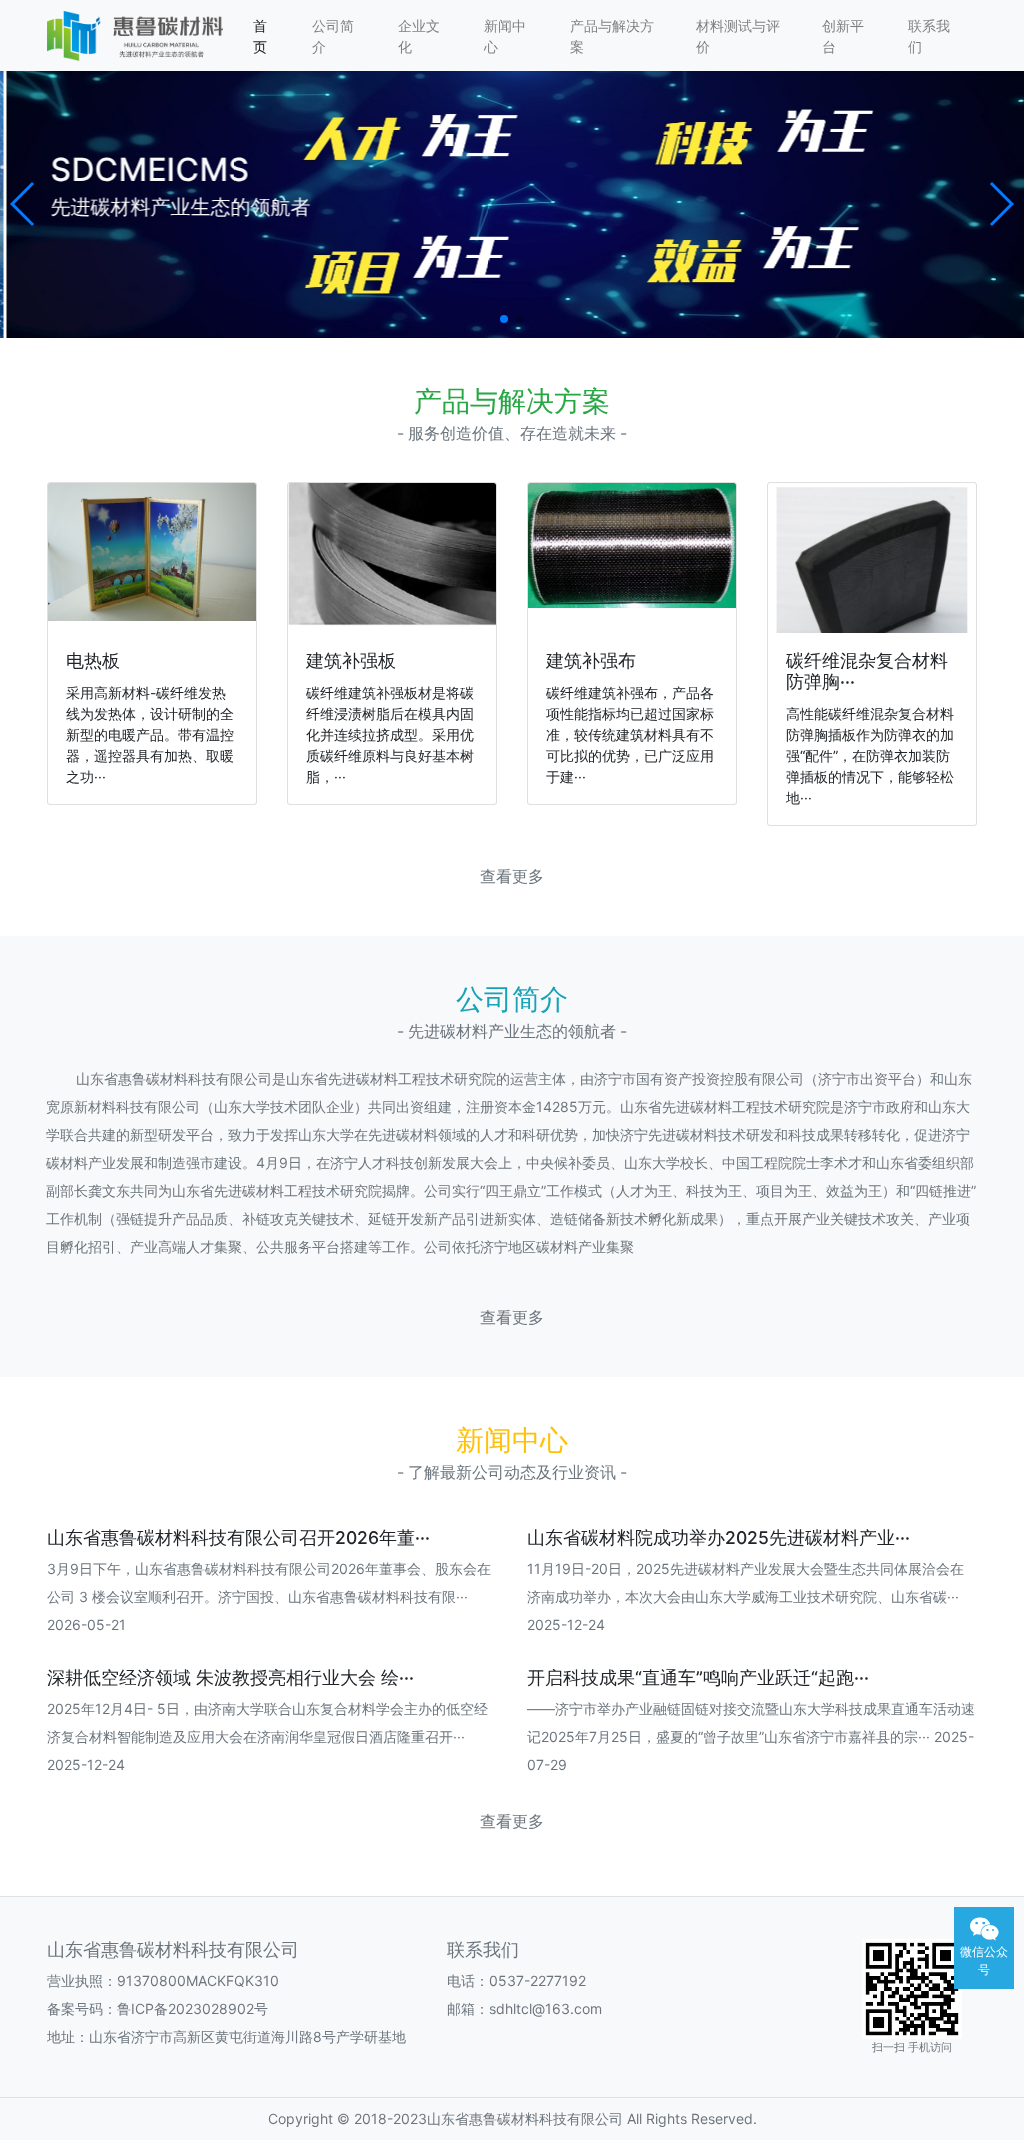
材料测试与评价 (738, 36)
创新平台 (843, 36)
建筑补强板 (351, 660)
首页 (260, 36)
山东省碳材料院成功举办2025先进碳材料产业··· (718, 1537)
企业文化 (419, 36)
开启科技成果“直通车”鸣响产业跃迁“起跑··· (698, 1677)
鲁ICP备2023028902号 (192, 2008)
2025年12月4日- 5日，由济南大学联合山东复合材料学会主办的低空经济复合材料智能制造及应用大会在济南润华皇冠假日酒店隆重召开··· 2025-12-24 (267, 1736)
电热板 (93, 660)
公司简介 (333, 36)
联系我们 (929, 36)
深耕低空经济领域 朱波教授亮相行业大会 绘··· (230, 1677)
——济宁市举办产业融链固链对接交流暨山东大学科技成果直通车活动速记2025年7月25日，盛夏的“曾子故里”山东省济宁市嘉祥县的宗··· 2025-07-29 (751, 1736)
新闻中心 (505, 36)
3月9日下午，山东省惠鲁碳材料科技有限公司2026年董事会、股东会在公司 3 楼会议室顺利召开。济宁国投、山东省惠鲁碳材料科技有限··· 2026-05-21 (269, 1596)
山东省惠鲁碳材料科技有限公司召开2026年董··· (238, 1537)
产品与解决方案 (612, 36)
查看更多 (512, 876)
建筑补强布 (591, 660)
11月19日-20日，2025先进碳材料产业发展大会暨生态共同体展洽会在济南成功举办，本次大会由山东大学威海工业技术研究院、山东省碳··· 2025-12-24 (745, 1596)
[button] (23, 204)
